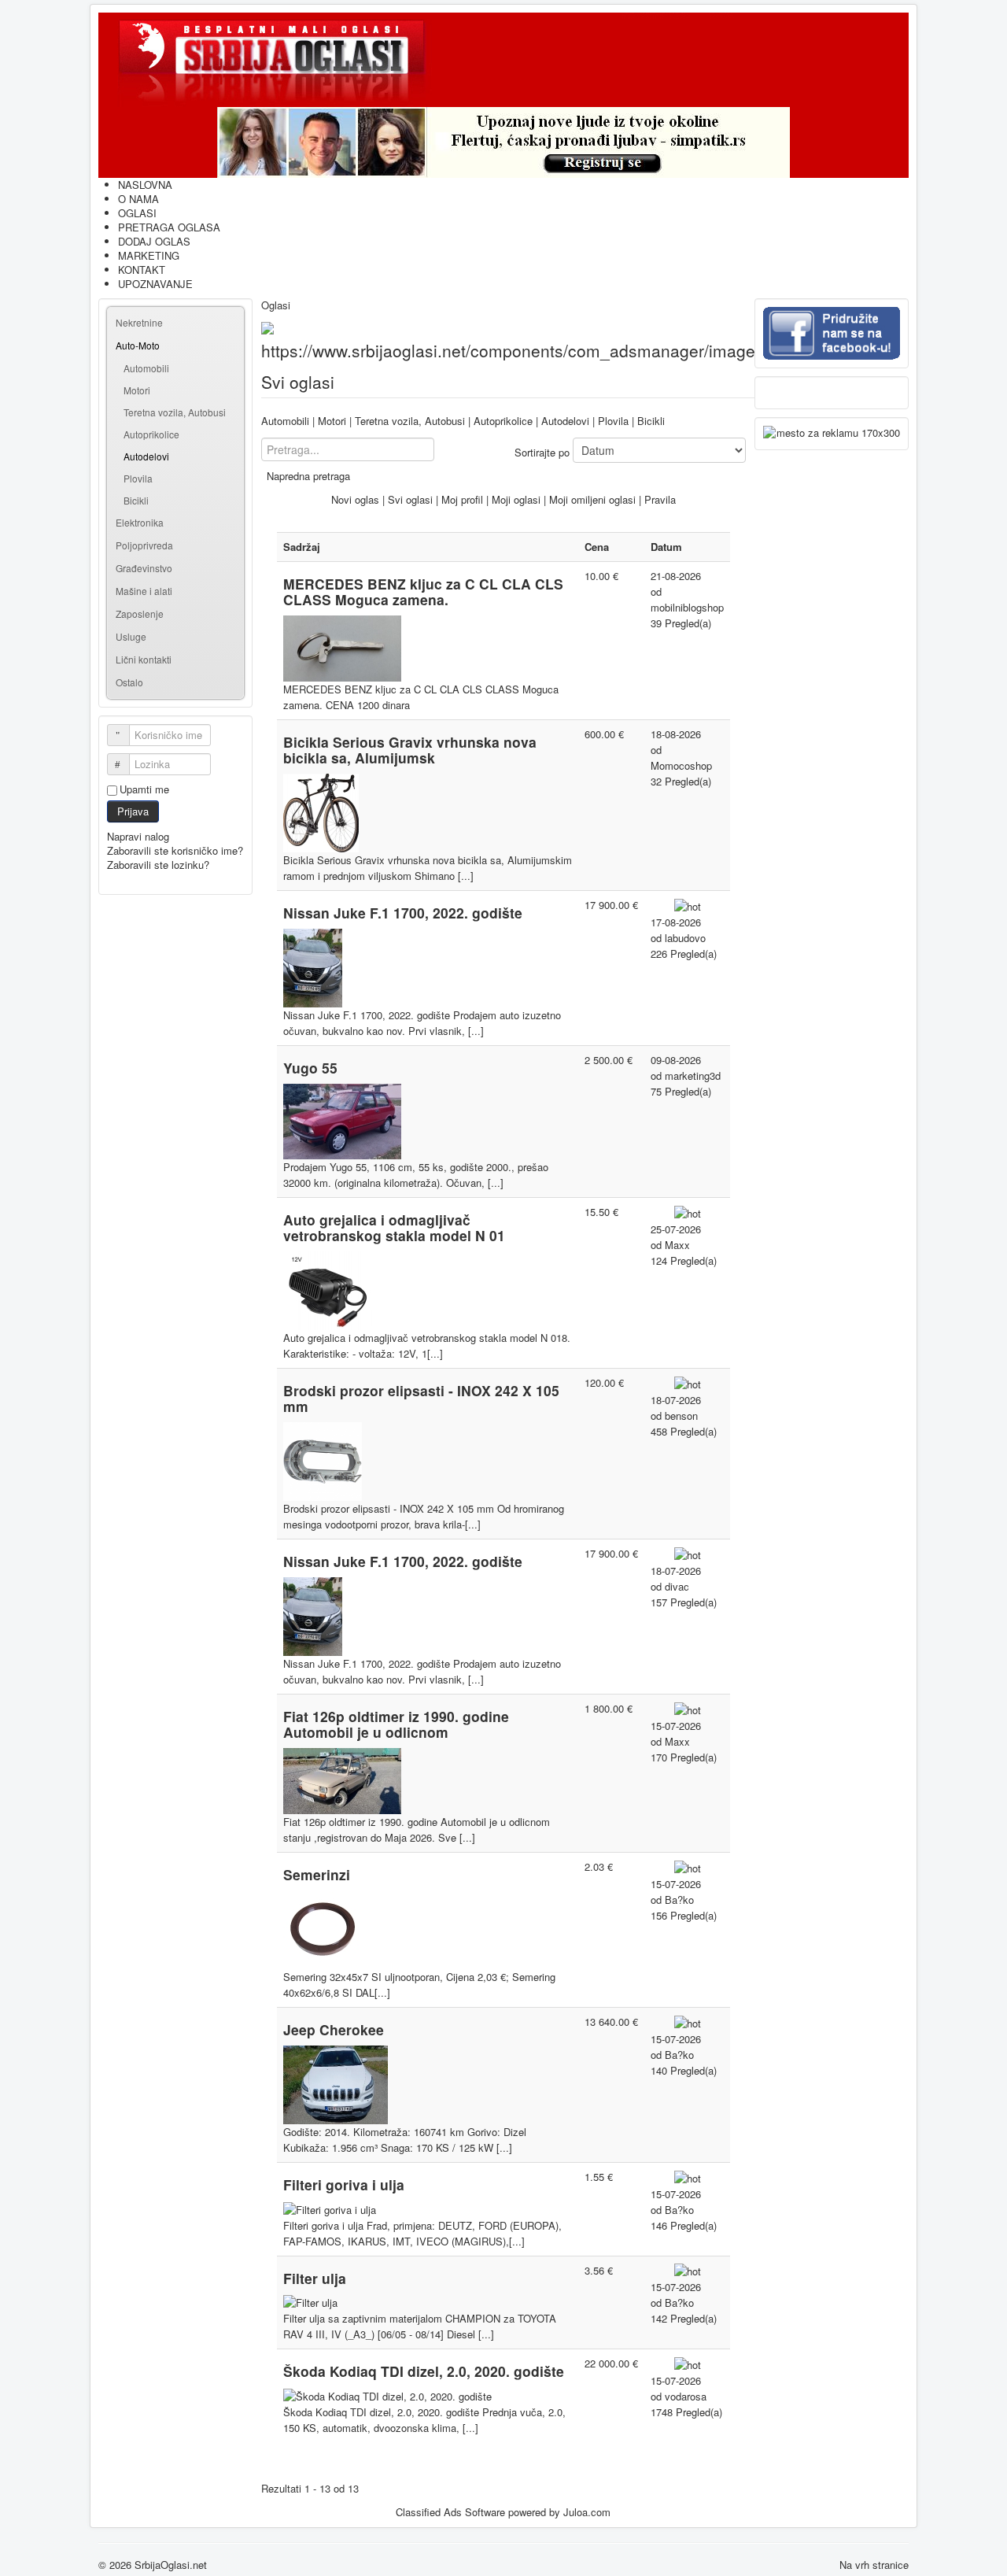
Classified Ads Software (450, 2512)
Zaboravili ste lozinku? (158, 865)
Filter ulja (315, 2278)
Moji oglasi (516, 499)
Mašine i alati (144, 591)
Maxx (677, 1245)
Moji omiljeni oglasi (592, 499)
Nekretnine (139, 322)
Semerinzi (317, 1874)
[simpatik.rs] (503, 142)
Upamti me (144, 789)
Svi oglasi (410, 499)
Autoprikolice (151, 434)
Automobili (146, 368)
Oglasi (276, 305)
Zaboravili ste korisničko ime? (175, 850)
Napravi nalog (140, 836)
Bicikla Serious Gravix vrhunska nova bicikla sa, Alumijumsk (410, 750)
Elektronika (140, 522)
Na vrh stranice (874, 2565)
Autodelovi (146, 456)
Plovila (138, 478)
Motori (137, 390)
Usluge (131, 636)
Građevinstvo (144, 568)
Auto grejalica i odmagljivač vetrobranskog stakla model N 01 (394, 1227)
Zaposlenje (140, 614)
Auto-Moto (138, 345)
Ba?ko (679, 1900)
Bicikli (136, 500)
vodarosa (686, 2396)
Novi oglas (355, 499)
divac (677, 1586)
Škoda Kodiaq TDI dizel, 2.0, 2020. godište (424, 2371)
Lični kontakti (144, 659)
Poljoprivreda (144, 545)
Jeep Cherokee (334, 2029)
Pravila (660, 499)
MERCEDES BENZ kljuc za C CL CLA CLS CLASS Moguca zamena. (423, 591)
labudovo (685, 938)
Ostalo (129, 682)
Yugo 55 (310, 1068)
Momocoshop (681, 765)
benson (681, 1416)
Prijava (133, 811)
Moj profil (462, 499)
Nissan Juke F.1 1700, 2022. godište (403, 913)
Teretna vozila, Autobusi (175, 412)
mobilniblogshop (687, 607)
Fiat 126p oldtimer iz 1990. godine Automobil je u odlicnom (396, 1724)
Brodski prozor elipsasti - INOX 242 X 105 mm (421, 1398)
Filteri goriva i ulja (344, 2184)
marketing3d (693, 1075)
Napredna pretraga (308, 476)
